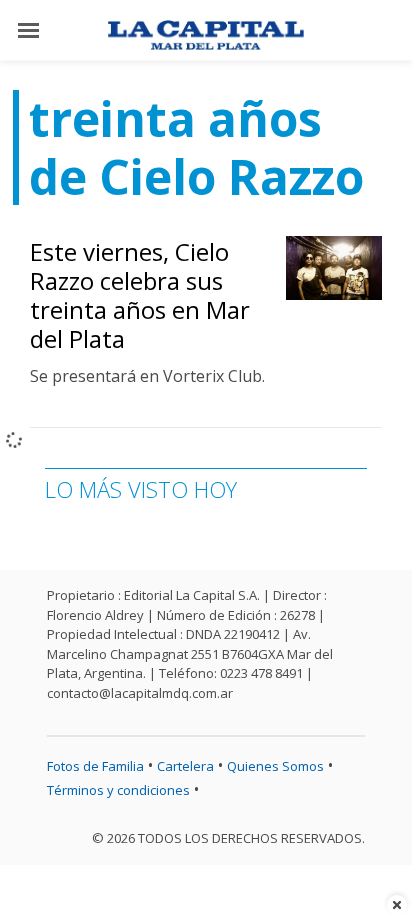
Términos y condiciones (118, 790)
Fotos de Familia (95, 766)
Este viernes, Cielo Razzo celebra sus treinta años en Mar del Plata (140, 294)
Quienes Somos (275, 766)
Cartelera (185, 766)
